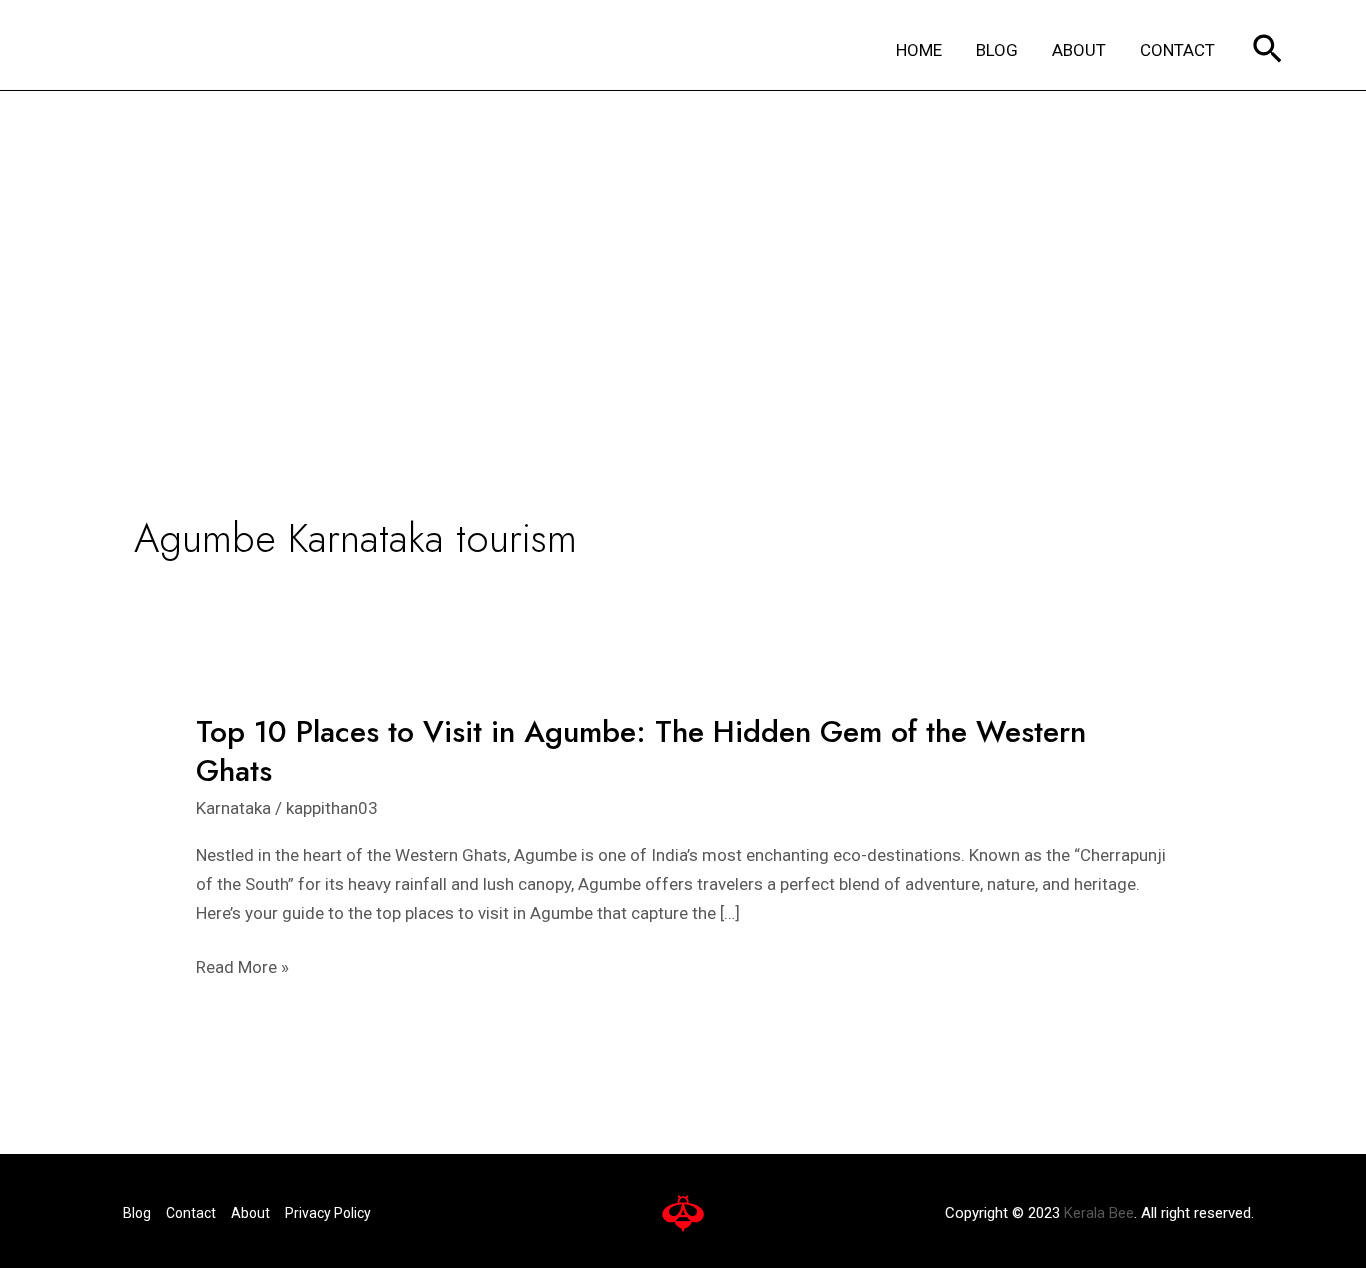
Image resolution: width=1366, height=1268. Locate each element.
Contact (191, 1213)
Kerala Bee (1099, 1213)
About (250, 1213)
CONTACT (1177, 50)
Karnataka (233, 808)
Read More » (242, 967)
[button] (1267, 50)
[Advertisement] (683, 241)
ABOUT (1079, 50)
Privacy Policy (328, 1213)
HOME (919, 50)
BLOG (997, 50)
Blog (137, 1213)
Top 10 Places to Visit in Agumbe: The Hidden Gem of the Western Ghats (641, 751)
